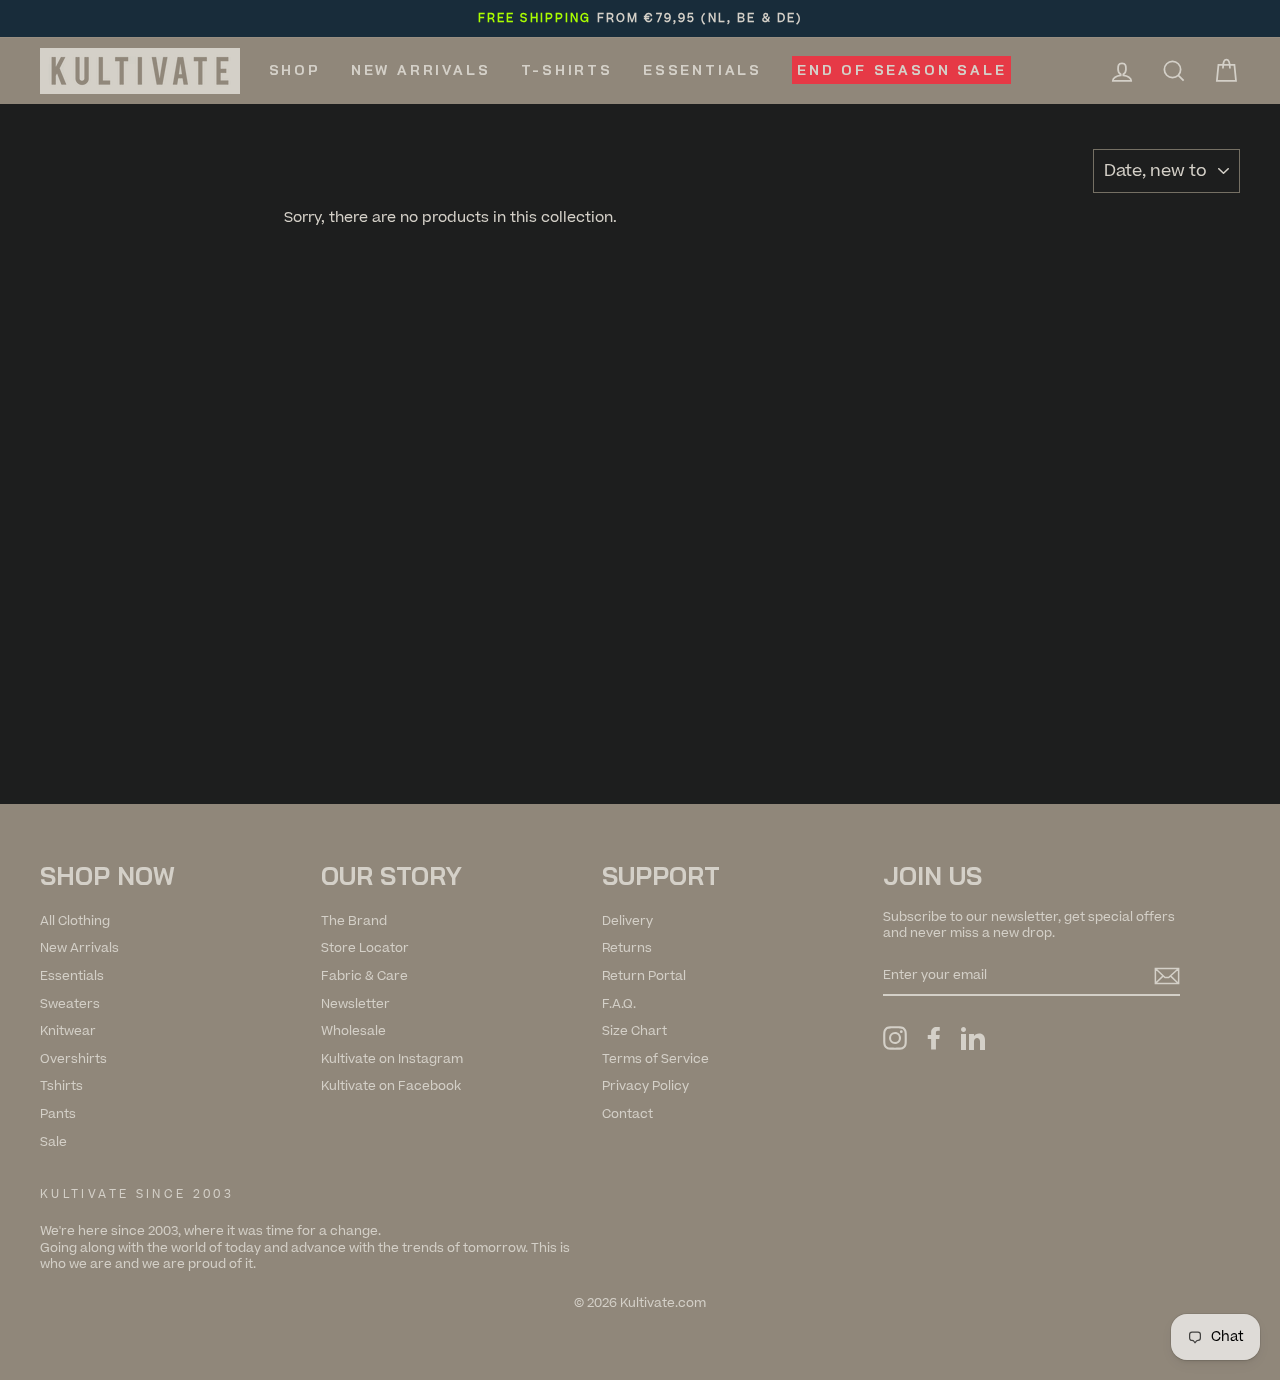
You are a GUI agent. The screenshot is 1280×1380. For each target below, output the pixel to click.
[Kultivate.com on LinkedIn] (973, 1038)
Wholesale (353, 1031)
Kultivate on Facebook (391, 1086)
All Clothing (75, 921)
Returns (627, 948)
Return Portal (644, 976)
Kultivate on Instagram (392, 1059)
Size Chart (634, 1031)
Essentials (702, 70)
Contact (627, 1114)
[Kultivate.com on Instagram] (895, 1038)
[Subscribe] (1167, 976)
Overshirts (73, 1059)
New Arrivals (421, 70)
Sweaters (70, 1004)
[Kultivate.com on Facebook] (934, 1038)
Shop (295, 70)
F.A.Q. (619, 1004)
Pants (58, 1114)
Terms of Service (655, 1059)
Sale (53, 1142)
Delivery (627, 921)
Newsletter (355, 1004)
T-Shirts (567, 70)
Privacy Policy (645, 1086)
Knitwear (68, 1031)
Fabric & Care (364, 976)
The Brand (354, 921)
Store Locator (365, 948)
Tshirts (61, 1086)
